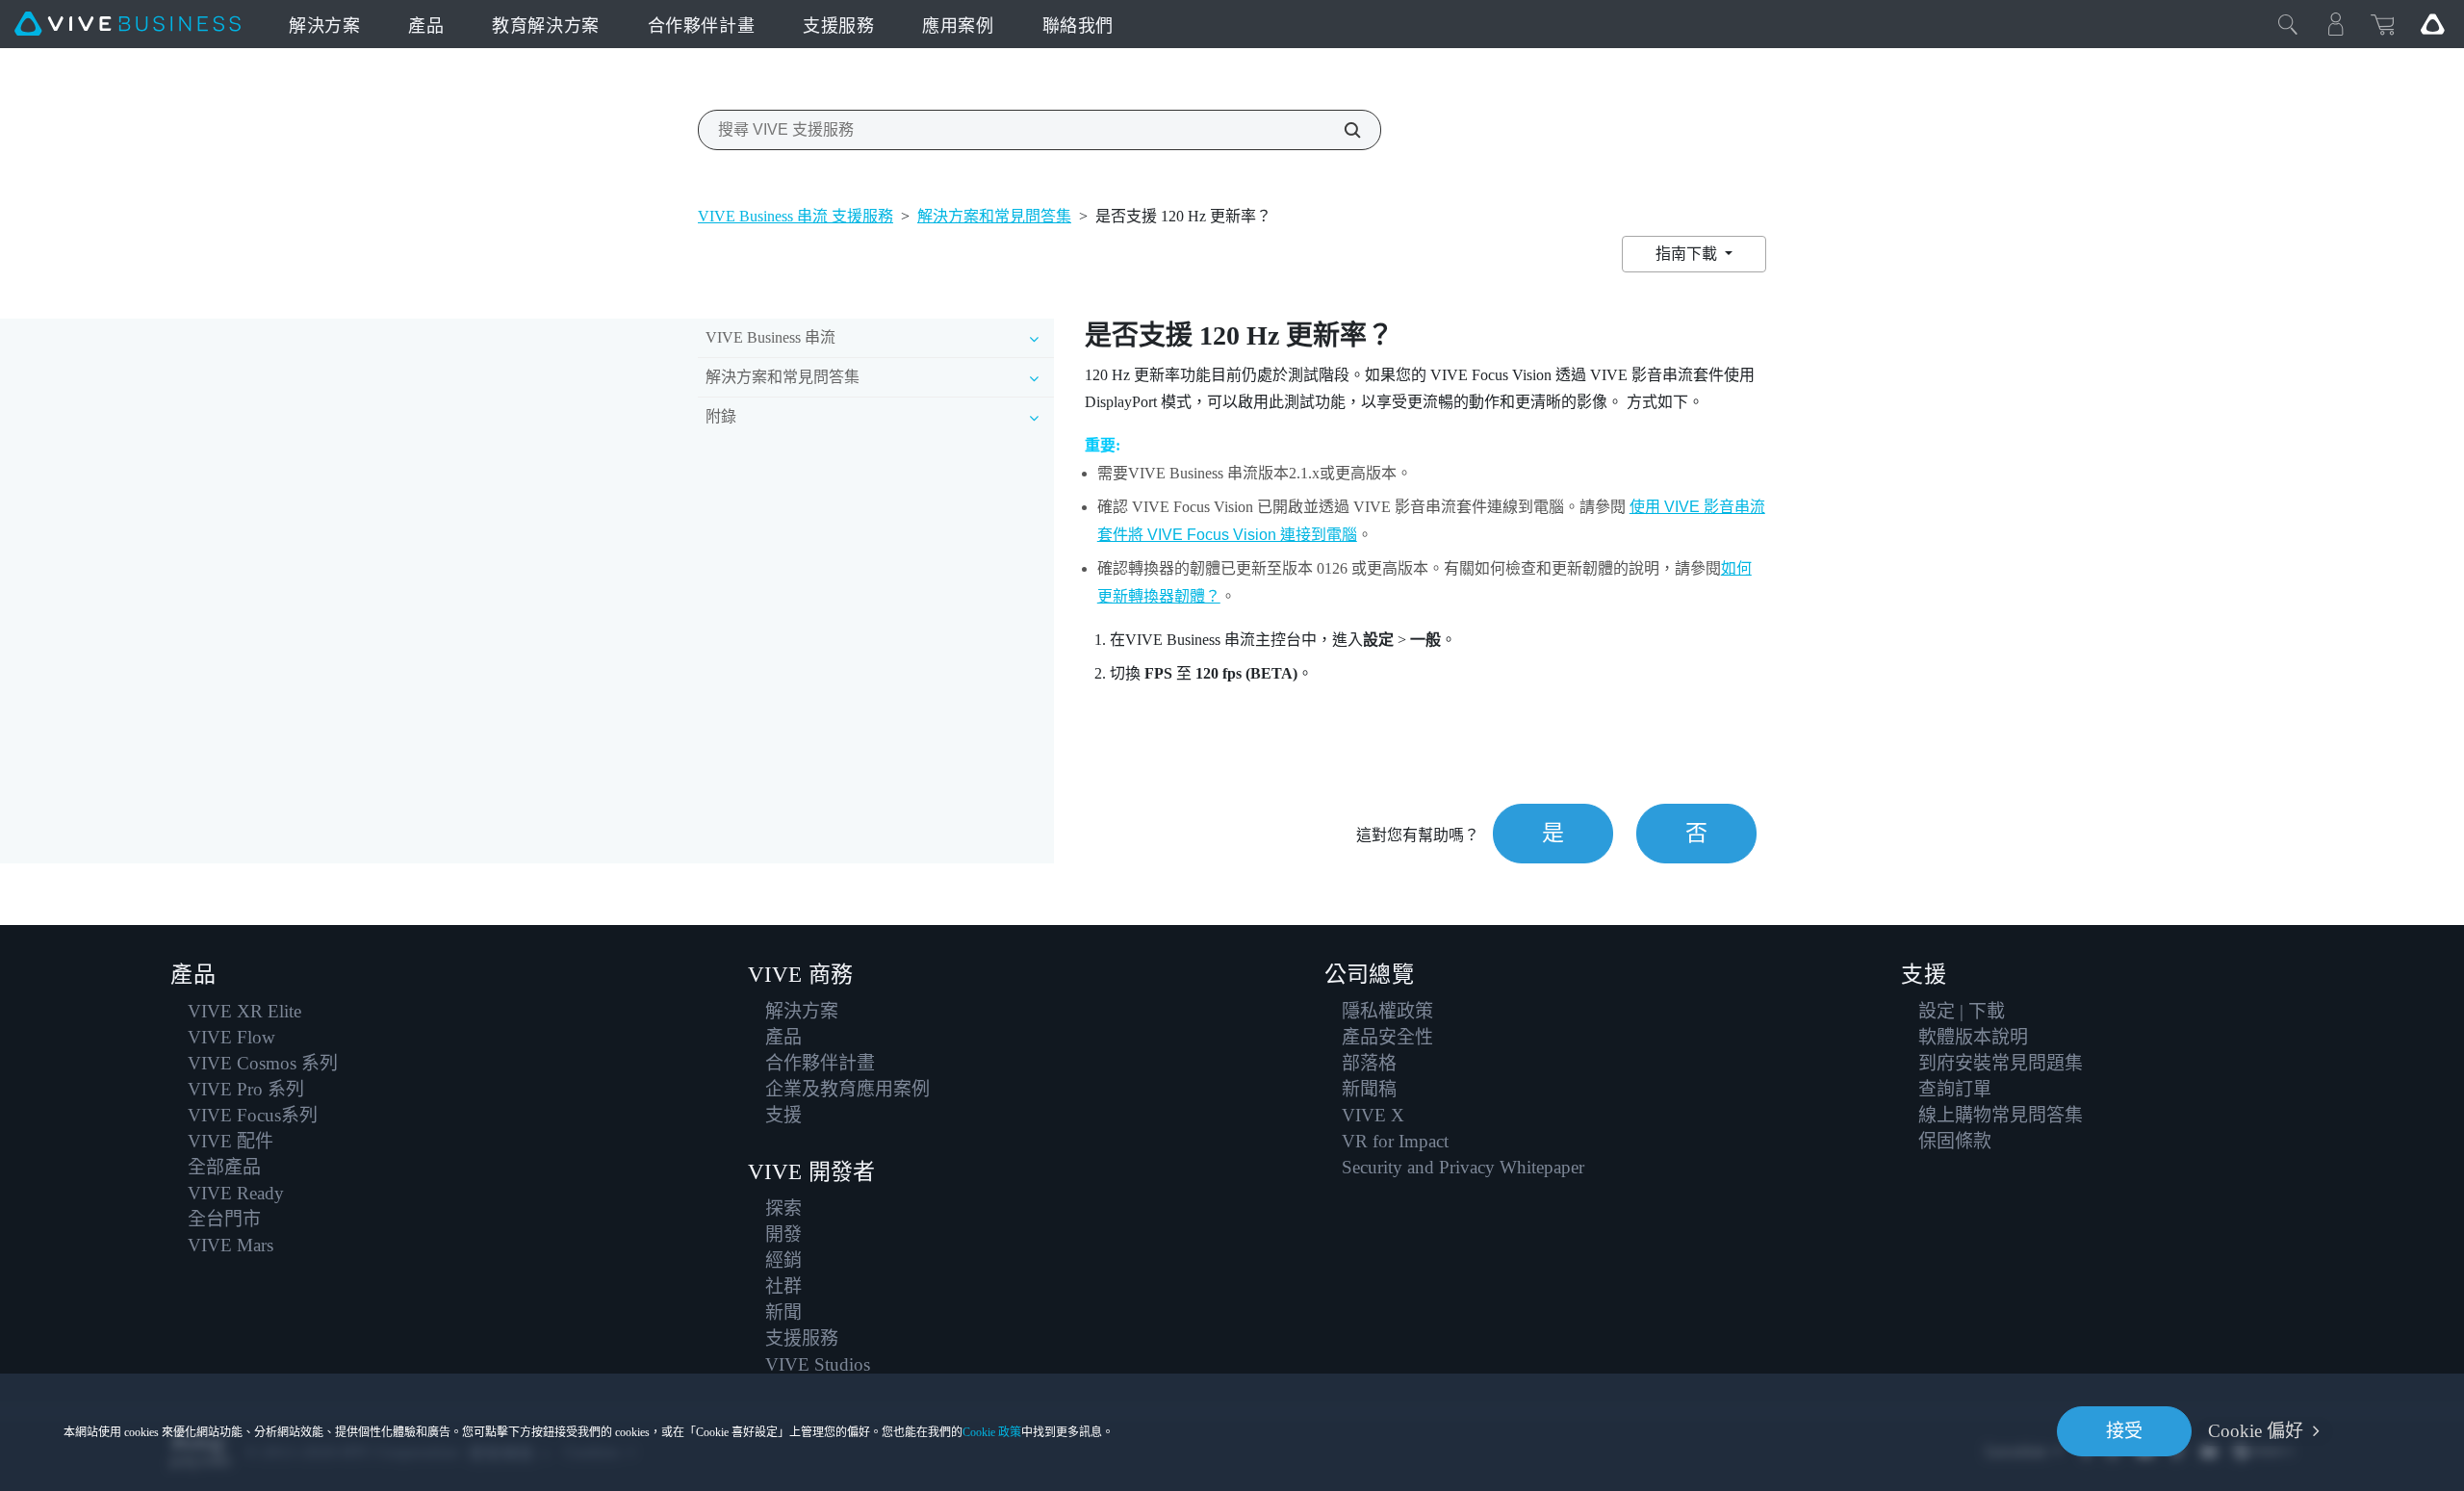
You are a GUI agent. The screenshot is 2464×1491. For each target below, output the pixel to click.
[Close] (2288, 24)
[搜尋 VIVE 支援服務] (1342, 130)
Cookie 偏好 (2256, 1431)
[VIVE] (128, 24)
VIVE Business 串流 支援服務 (796, 216)
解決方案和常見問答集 (994, 216)
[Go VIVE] (2432, 24)
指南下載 (1688, 254)
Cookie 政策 (992, 1432)
